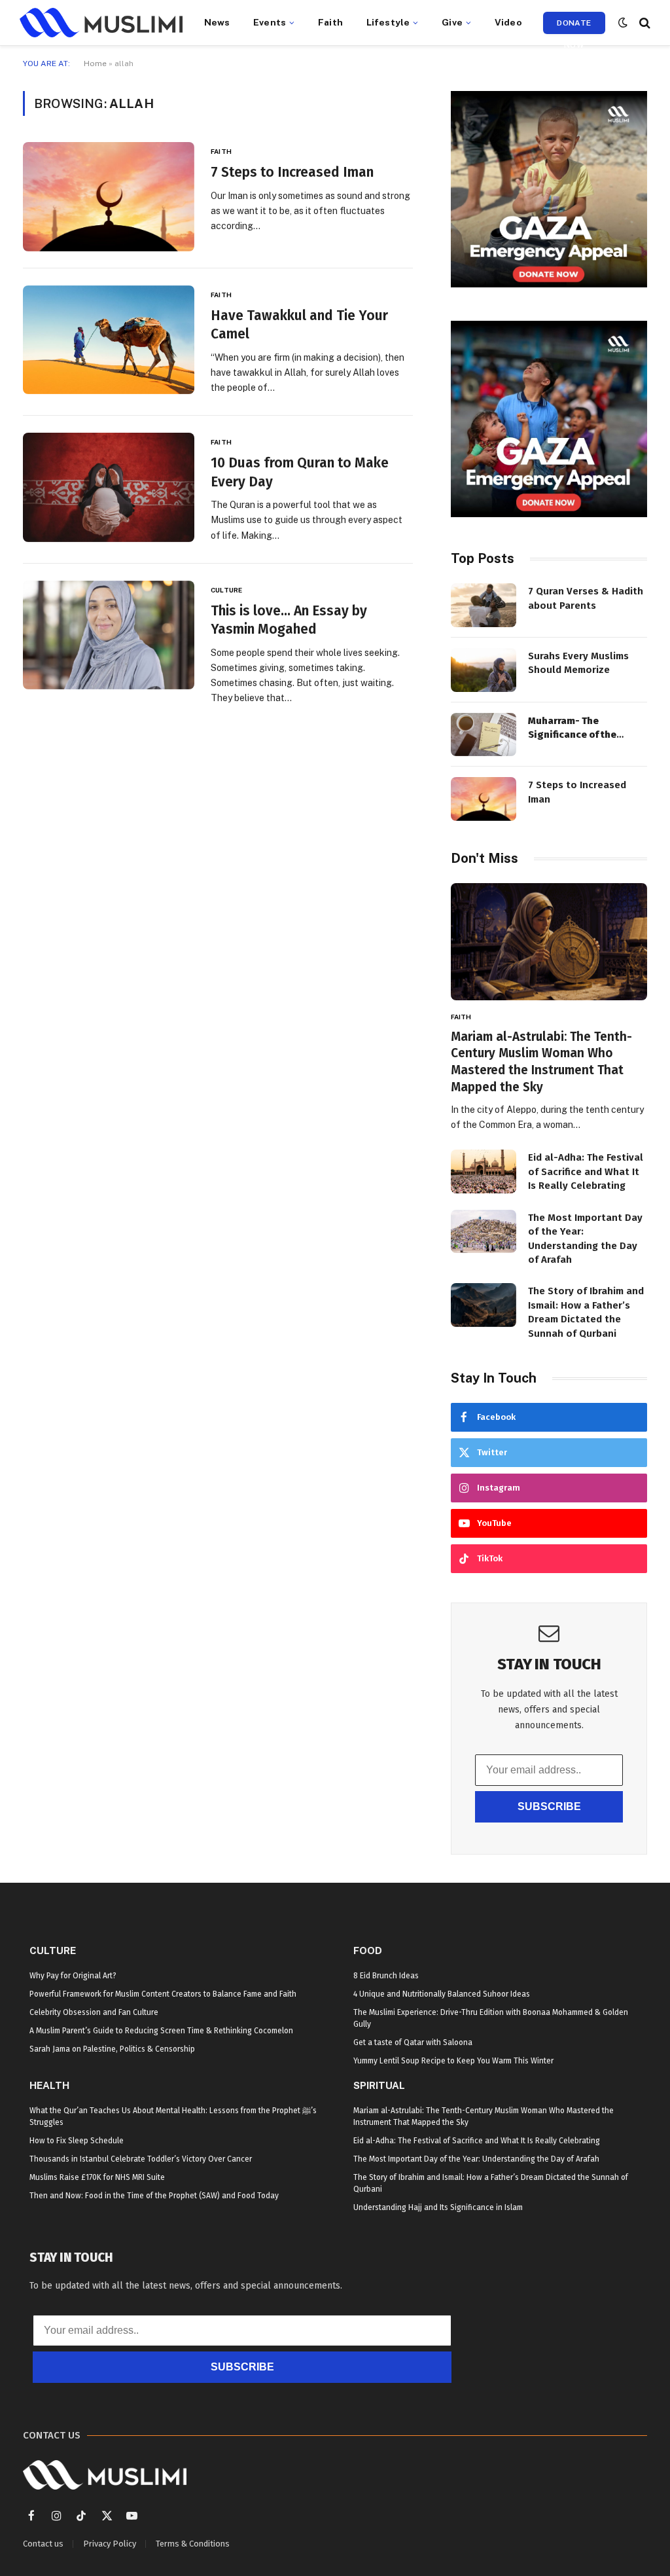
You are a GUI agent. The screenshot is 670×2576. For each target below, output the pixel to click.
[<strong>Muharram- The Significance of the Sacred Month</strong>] (484, 735)
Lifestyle (388, 22)
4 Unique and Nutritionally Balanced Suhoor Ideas (442, 1994)
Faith (330, 22)
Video (508, 22)
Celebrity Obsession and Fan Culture (94, 2012)
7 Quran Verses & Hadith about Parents (586, 598)
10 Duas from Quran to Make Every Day (300, 472)
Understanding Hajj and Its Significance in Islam (438, 2207)
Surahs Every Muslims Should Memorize (578, 663)
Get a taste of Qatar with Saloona (413, 2042)
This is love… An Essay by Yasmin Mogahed (289, 620)
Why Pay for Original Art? (73, 1976)
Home (95, 63)
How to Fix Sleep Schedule (77, 2141)
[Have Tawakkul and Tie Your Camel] (109, 340)
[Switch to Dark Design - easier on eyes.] (623, 23)
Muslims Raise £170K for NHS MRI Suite (97, 2177)
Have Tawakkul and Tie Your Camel (299, 325)
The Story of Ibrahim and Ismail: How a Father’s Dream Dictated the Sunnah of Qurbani (586, 1312)
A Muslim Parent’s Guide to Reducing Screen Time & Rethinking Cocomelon (161, 2031)
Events (270, 22)
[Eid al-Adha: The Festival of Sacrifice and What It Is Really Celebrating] (484, 1171)
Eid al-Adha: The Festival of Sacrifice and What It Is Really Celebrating (586, 1171)
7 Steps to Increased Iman (292, 172)
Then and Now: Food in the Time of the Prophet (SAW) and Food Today (154, 2196)
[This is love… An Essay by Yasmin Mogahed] (109, 635)
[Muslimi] (101, 23)
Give (452, 22)
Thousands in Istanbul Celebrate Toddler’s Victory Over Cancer (141, 2159)
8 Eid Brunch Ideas (386, 1976)
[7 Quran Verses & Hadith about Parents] (484, 605)
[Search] (644, 23)
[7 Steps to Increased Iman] (109, 196)
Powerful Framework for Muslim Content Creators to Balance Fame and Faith (163, 1994)
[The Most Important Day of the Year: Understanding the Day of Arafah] (484, 1232)
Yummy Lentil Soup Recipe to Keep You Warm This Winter (453, 2061)
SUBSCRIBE (549, 1806)
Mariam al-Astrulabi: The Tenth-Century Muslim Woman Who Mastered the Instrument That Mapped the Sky (541, 1062)
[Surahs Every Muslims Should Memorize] (484, 670)
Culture (226, 590)
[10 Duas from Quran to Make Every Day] (109, 487)
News (217, 22)
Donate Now (574, 26)
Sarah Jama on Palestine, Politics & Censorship (112, 2049)
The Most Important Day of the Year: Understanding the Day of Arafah (585, 1239)
